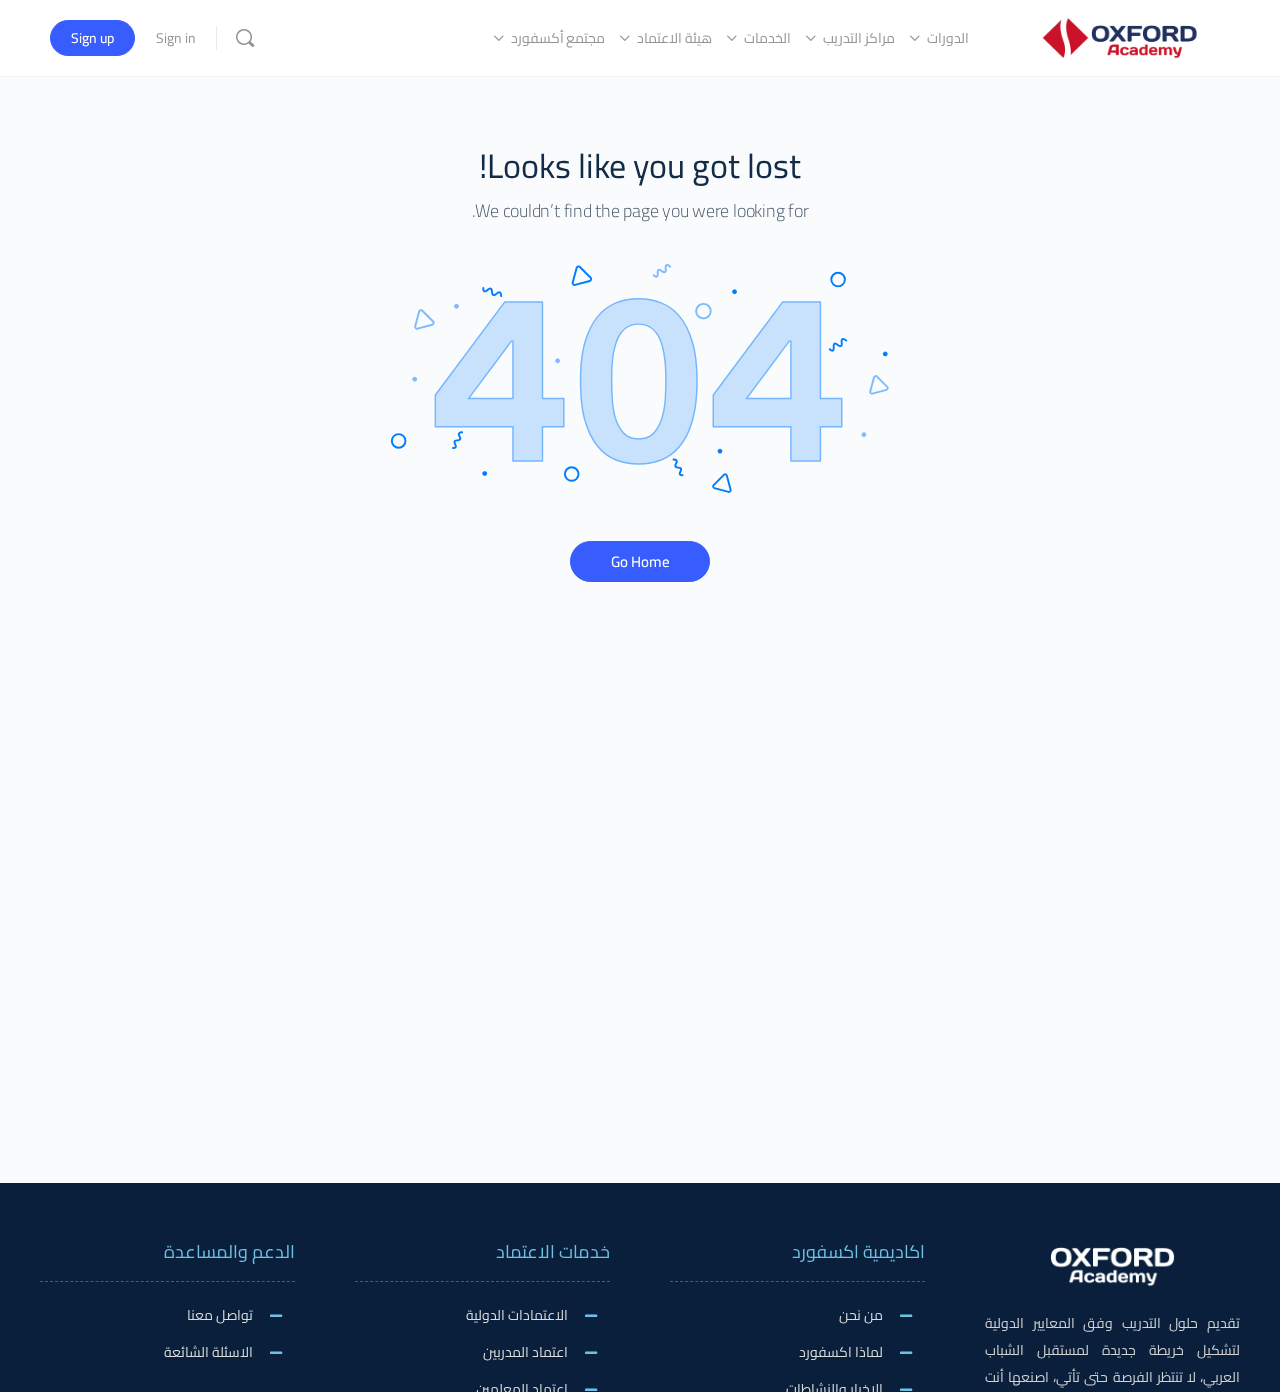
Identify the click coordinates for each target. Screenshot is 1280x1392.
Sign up (92, 38)
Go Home (640, 561)
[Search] (245, 38)
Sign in (176, 38)
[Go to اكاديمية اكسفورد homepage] (1119, 35)
